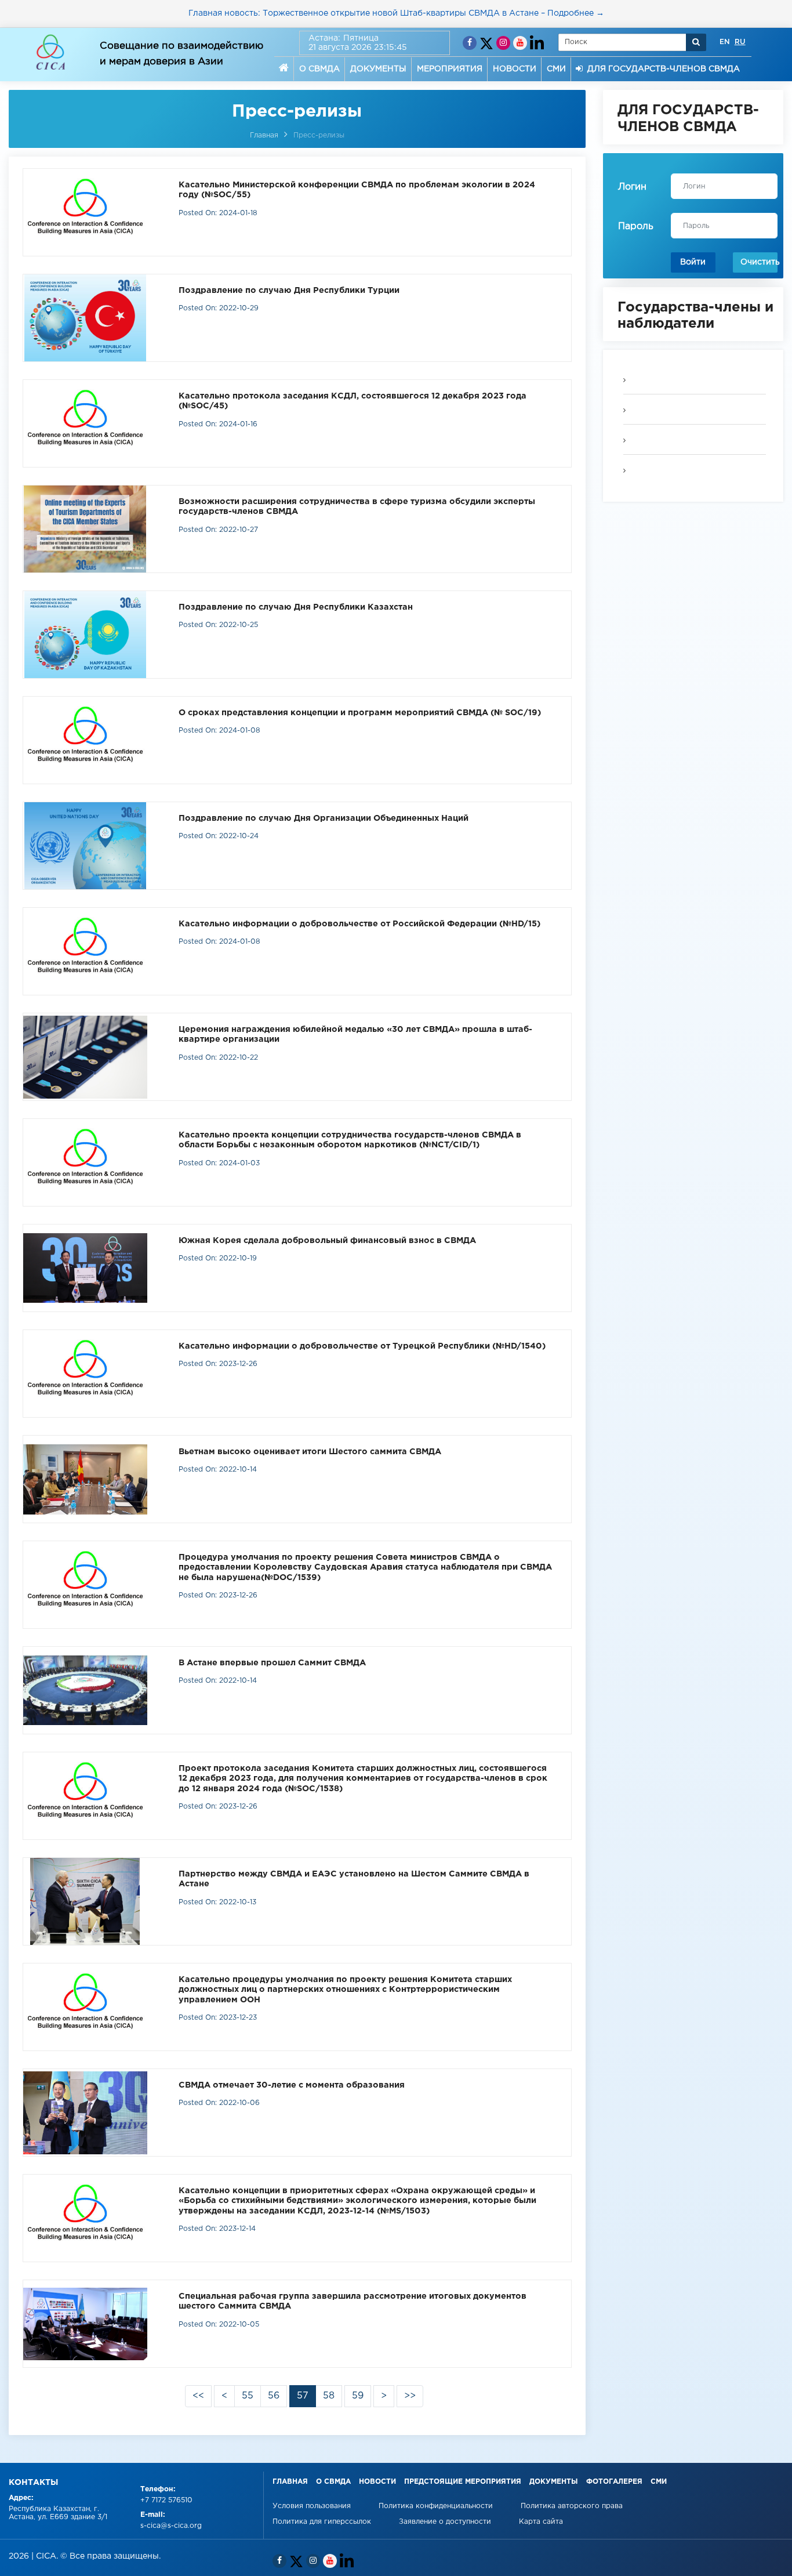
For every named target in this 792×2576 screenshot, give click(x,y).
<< (198, 2396)
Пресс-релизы (319, 135)
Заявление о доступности (446, 2522)
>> (410, 2396)
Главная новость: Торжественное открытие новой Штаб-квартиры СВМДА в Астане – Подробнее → (396, 13)
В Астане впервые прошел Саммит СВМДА (272, 1663)
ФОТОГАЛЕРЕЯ (614, 2482)
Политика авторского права (572, 2506)
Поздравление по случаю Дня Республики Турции (289, 290)
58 (329, 2396)
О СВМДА (319, 69)
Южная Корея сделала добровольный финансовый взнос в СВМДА (327, 1240)
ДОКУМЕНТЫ (378, 69)
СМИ (556, 69)
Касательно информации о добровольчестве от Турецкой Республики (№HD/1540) (362, 1346)
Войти (693, 262)
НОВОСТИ (515, 69)
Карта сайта (541, 2522)
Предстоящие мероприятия (463, 2482)
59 (358, 2396)
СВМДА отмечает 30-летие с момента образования (292, 2085)
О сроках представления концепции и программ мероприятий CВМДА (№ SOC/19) (360, 713)
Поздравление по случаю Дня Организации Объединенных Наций (324, 818)
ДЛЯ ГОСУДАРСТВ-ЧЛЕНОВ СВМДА (661, 69)
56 (274, 2396)
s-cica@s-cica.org (171, 2526)
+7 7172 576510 (166, 2500)
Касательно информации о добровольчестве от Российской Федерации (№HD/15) (359, 924)
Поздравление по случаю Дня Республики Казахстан (296, 607)
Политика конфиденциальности (437, 2506)
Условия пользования (313, 2506)
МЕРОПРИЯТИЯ (450, 69)
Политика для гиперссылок (322, 2522)
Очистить (759, 262)
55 (248, 2396)
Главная (264, 135)
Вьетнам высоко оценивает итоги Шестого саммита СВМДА (310, 1452)
